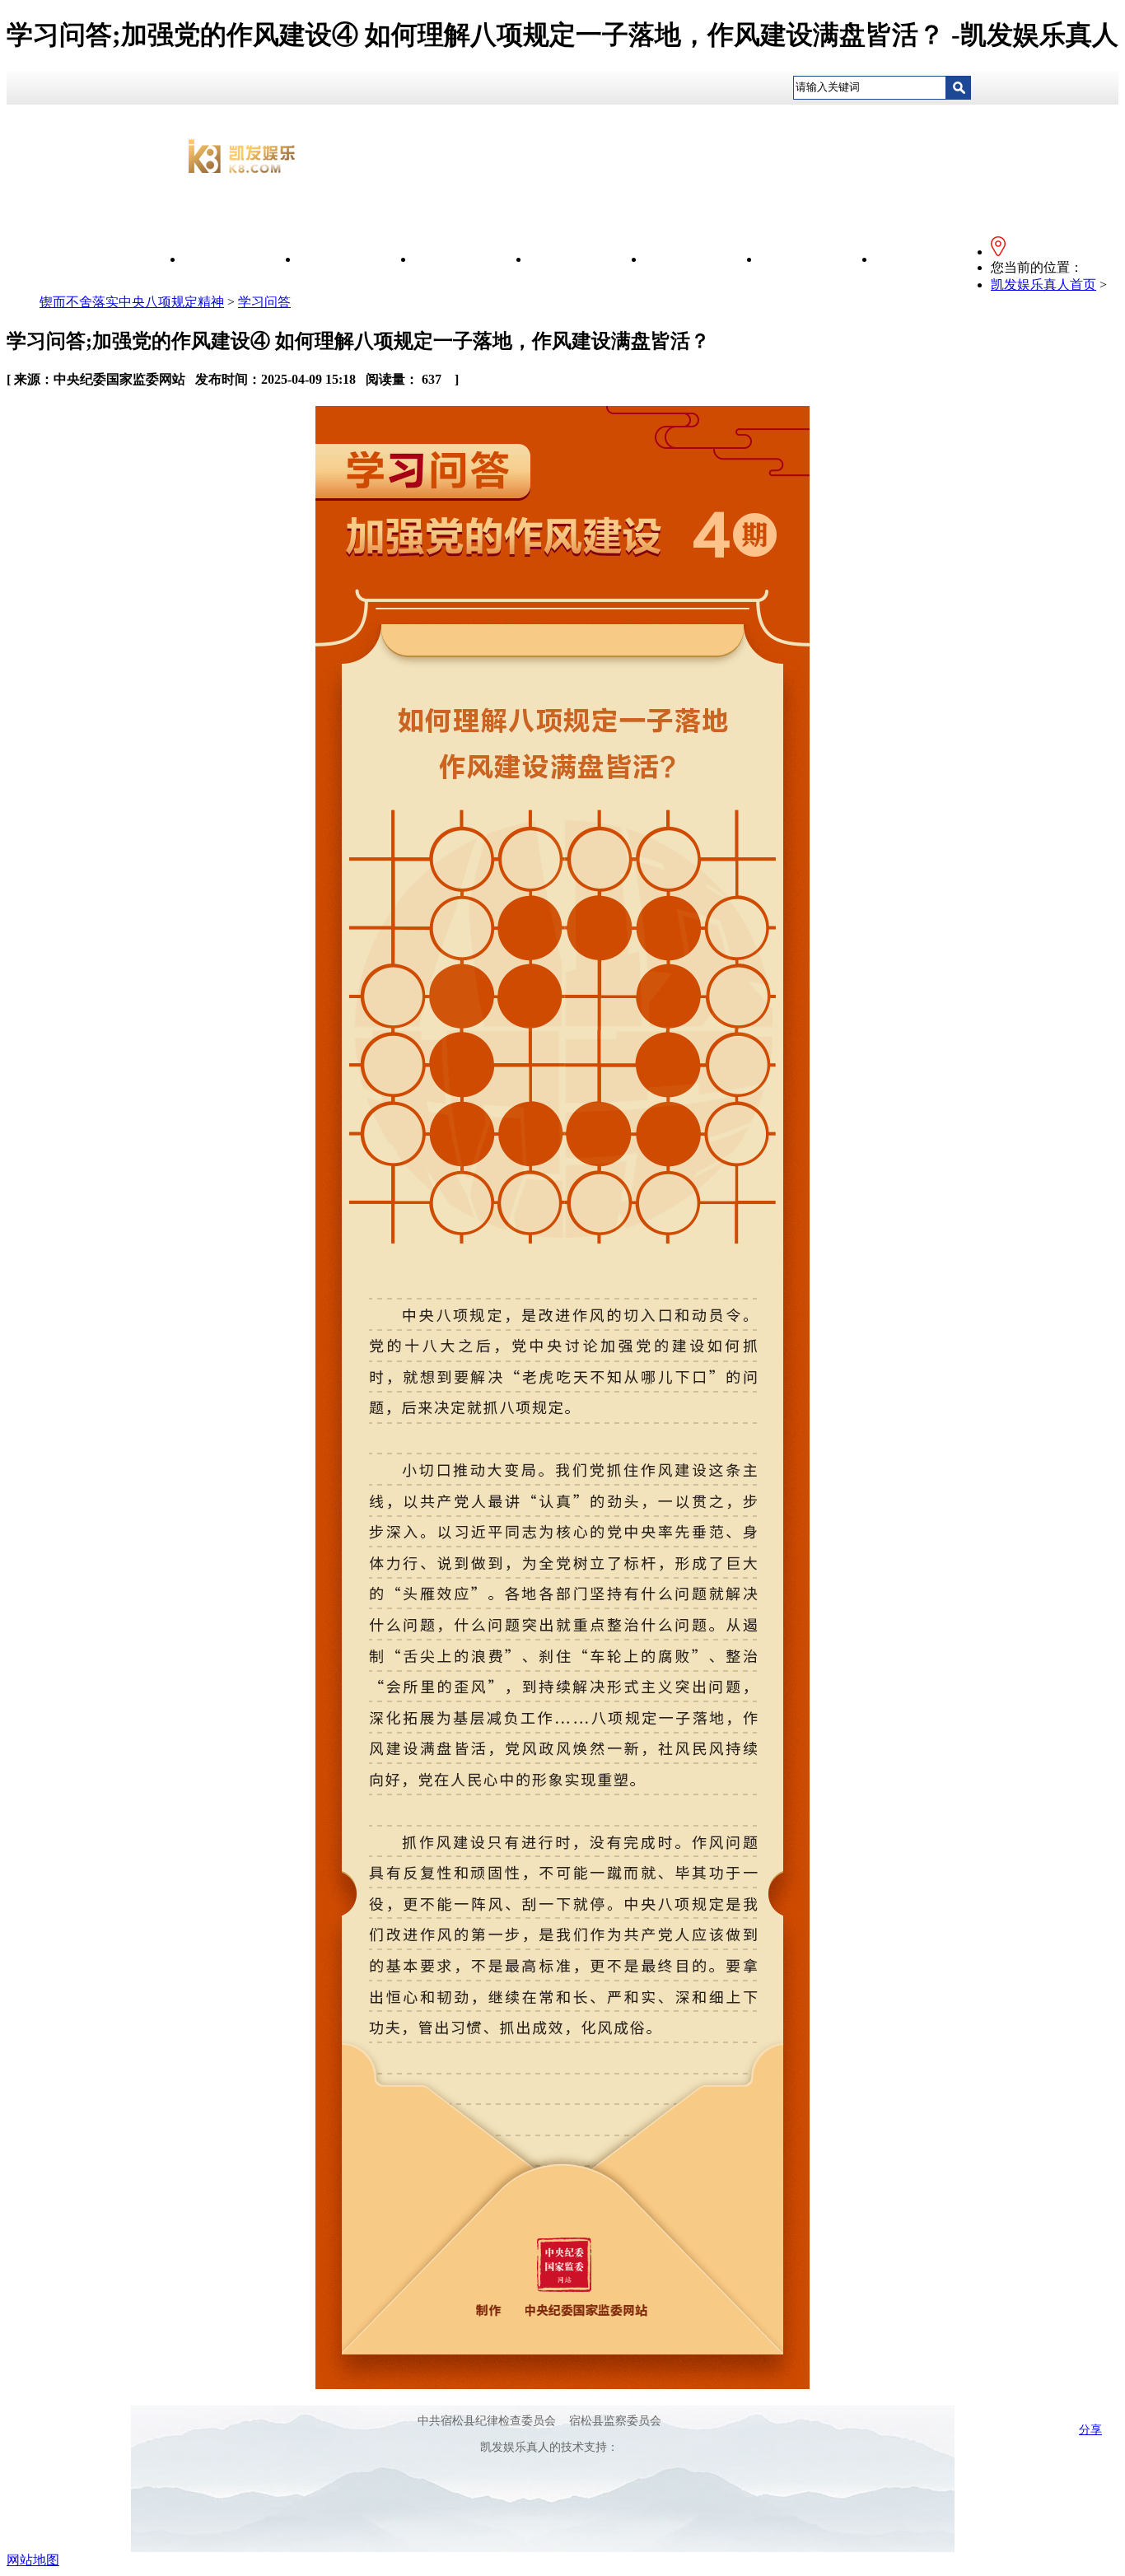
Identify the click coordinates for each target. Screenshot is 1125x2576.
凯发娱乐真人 (241, 259)
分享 (1090, 2430)
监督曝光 (703, 259)
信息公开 (357, 259)
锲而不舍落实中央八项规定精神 (132, 302)
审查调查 (818, 259)
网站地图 (33, 2560)
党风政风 (587, 259)
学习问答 (264, 302)
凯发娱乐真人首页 (1043, 285)
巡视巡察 (933, 259)
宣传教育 (472, 259)
